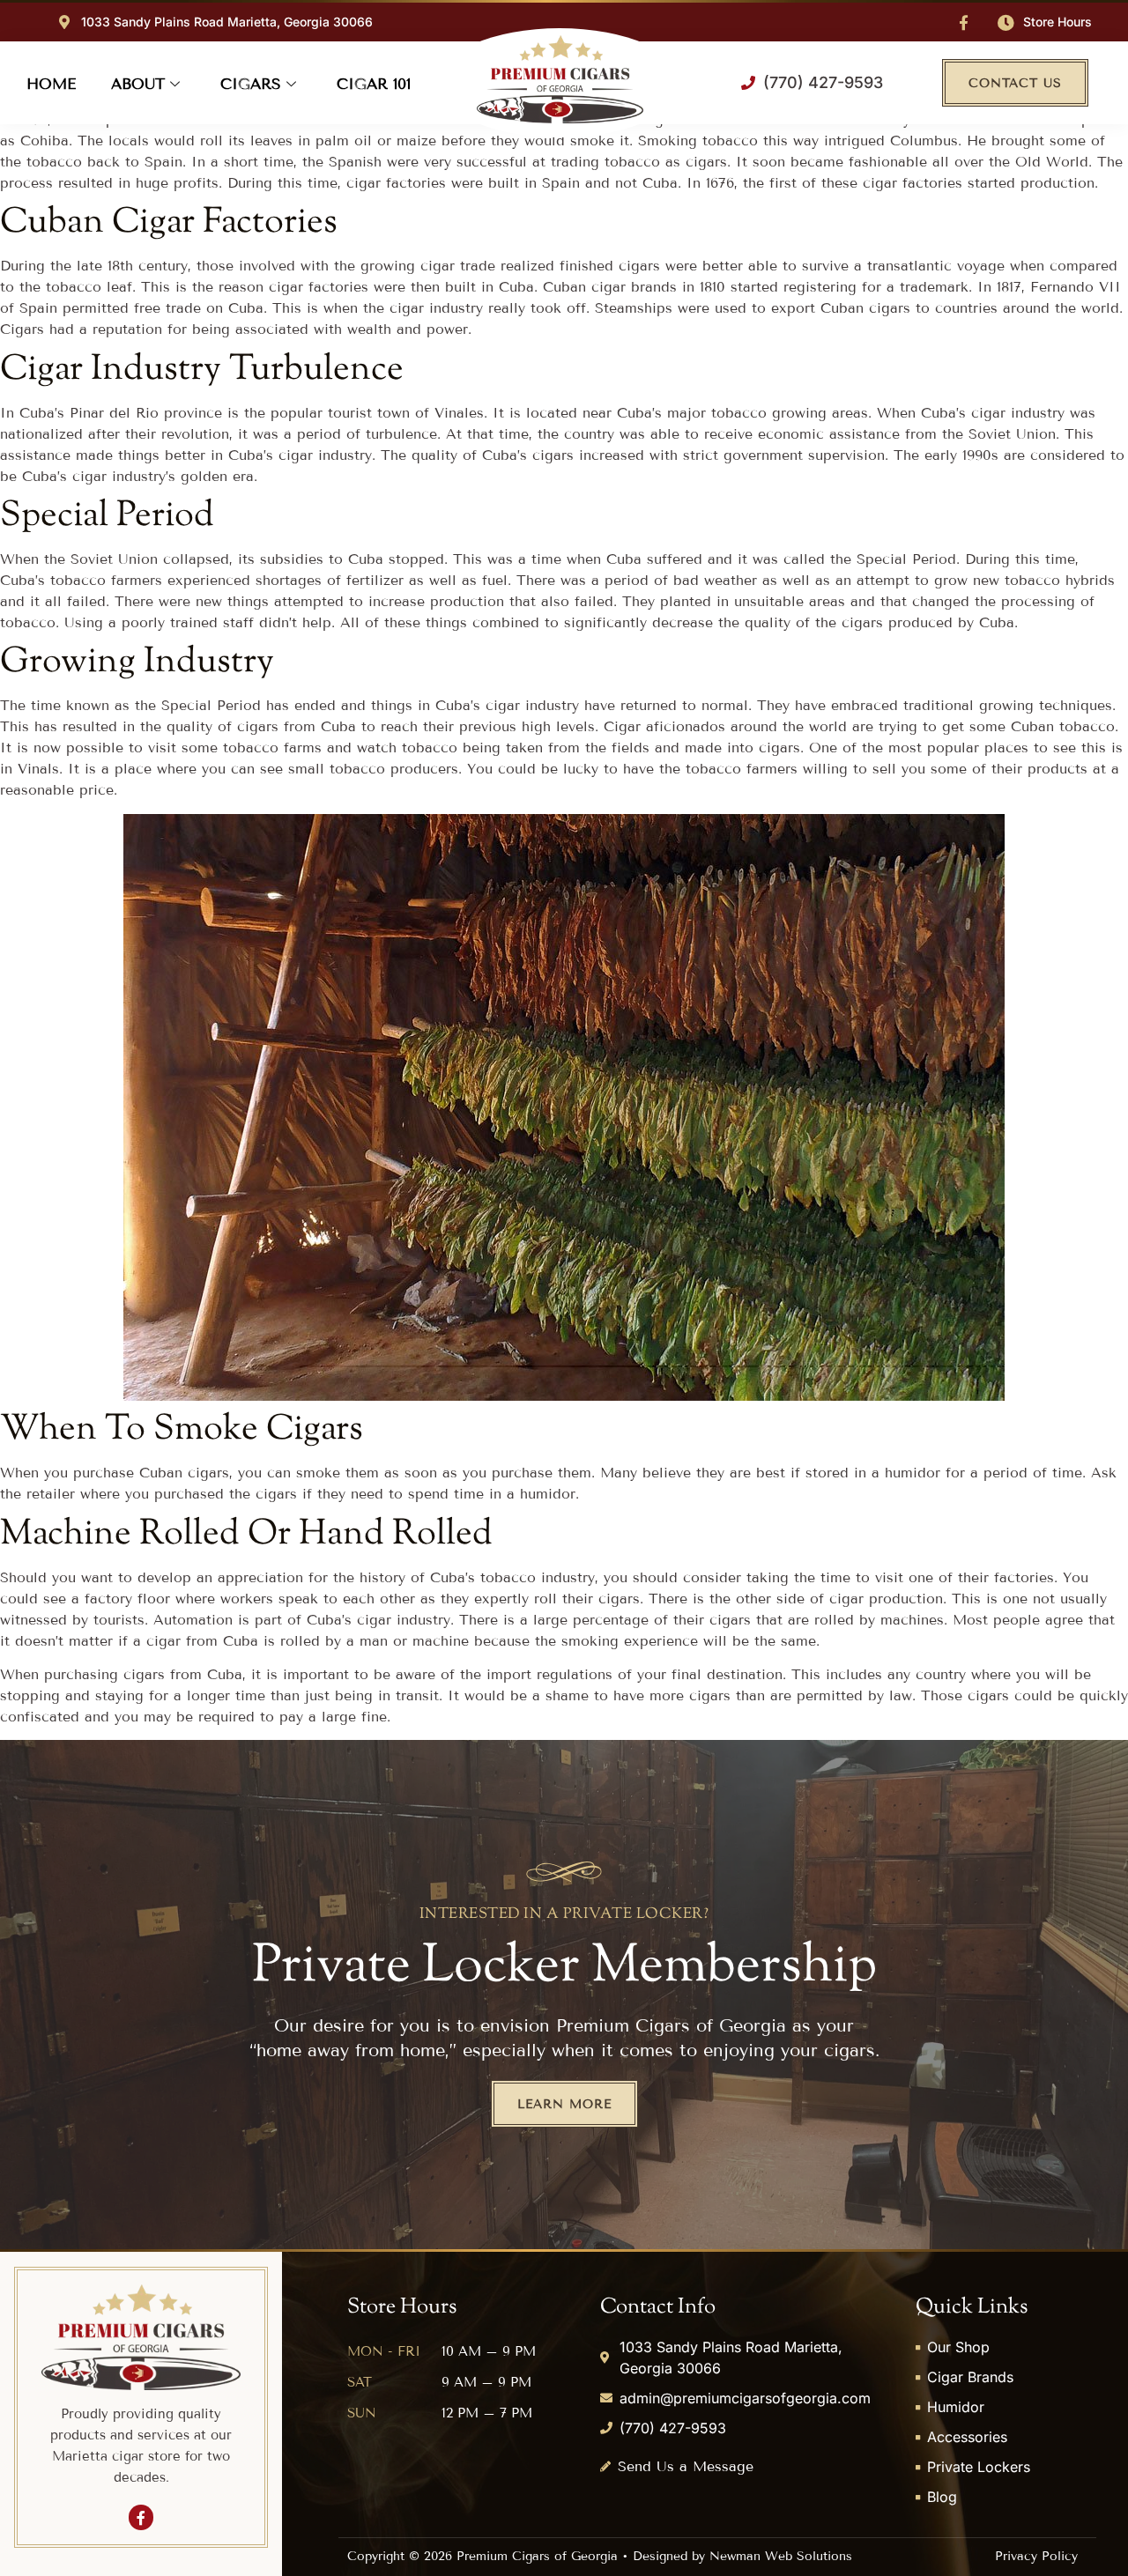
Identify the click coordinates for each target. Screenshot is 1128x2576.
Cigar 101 (374, 84)
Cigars (251, 84)
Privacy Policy (1036, 2556)
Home (51, 84)
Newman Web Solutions (781, 2556)
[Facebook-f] (964, 22)
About (138, 84)
